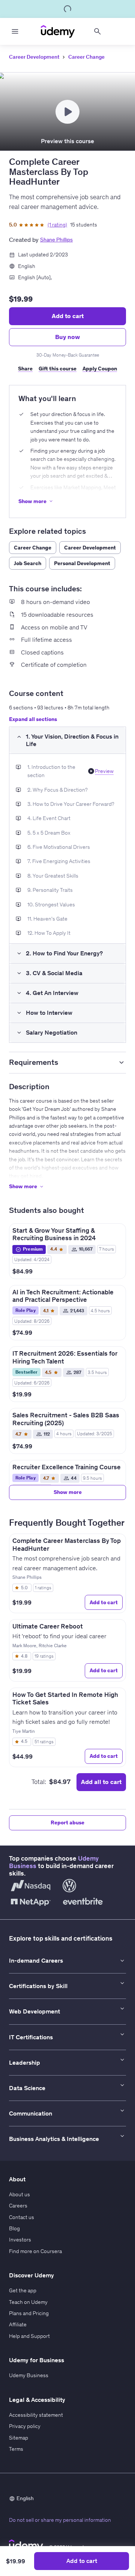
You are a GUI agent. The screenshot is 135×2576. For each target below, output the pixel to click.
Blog (14, 2228)
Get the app (23, 2290)
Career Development (34, 57)
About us (19, 2194)
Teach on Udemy (28, 2302)
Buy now (67, 337)
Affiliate (18, 2324)
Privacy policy (25, 2426)
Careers (18, 2206)
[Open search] (97, 31)
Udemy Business (29, 2375)
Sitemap (19, 2438)
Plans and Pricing (29, 2313)
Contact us (22, 2217)
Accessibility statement (36, 2415)
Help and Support (29, 2336)
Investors (20, 2240)
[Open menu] (15, 31)
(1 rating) (57, 225)
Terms (16, 2449)
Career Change (86, 57)
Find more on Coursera (35, 2251)
